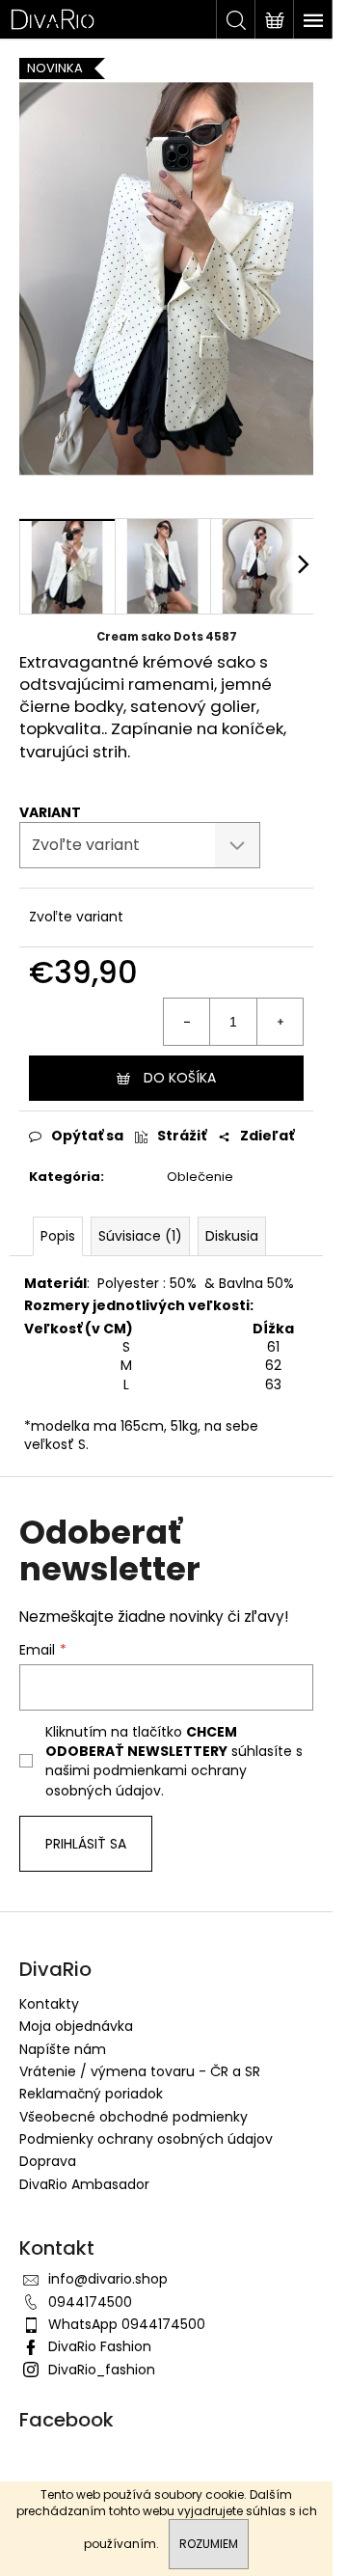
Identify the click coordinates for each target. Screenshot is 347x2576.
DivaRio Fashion (100, 2346)
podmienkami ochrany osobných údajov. (146, 1780)
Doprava (48, 2161)
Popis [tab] (58, 1236)
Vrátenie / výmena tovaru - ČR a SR (140, 2071)
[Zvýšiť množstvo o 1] (280, 1022)
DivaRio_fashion (102, 2370)
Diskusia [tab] (232, 1236)
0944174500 (90, 2302)
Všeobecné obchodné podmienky (133, 2117)
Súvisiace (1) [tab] (140, 1236)
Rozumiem (209, 2544)
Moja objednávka (76, 2026)
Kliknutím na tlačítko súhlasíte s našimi (174, 1761)
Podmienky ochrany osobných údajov (146, 2139)
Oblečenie (200, 1177)
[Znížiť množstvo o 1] (187, 1022)
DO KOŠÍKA (180, 1078)
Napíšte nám (63, 2049)
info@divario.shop (108, 2279)
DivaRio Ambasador (84, 2184)
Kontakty (49, 2004)
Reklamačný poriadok (91, 2094)
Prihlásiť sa (86, 1844)
